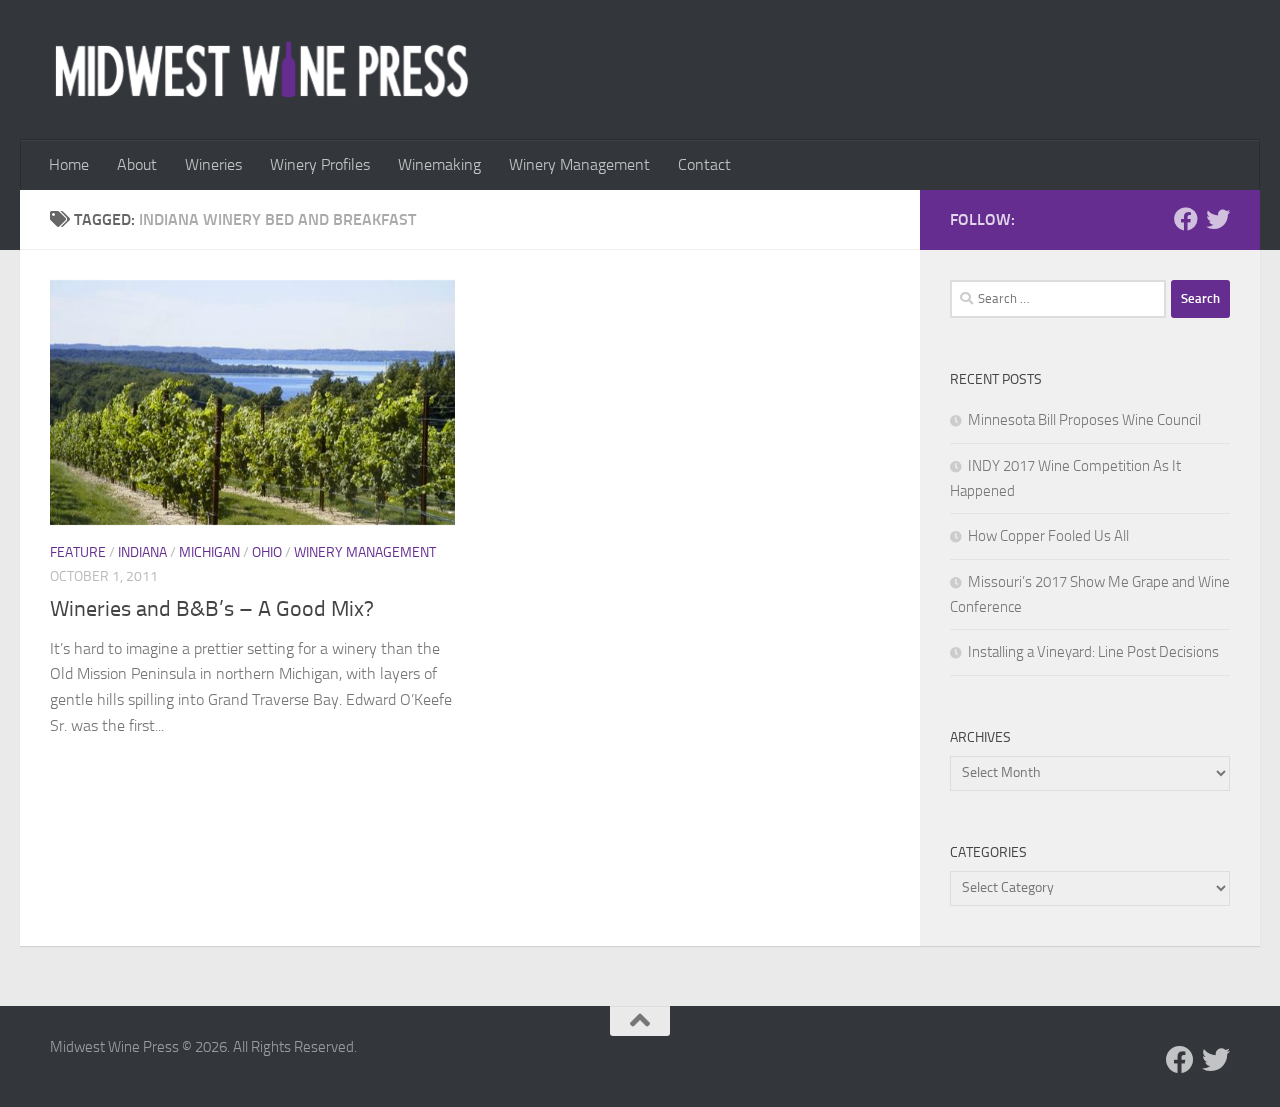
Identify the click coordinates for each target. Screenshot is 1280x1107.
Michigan (209, 552)
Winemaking (439, 164)
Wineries (213, 164)
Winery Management (579, 164)
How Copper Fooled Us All (1048, 536)
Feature (78, 552)
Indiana (142, 552)
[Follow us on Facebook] (1186, 219)
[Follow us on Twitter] (1218, 219)
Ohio (267, 552)
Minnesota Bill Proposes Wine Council (1084, 420)
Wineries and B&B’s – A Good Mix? (212, 609)
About (137, 164)
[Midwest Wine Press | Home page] (261, 70)
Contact (704, 164)
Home (69, 164)
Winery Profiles (320, 164)
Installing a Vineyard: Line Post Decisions (1093, 652)
